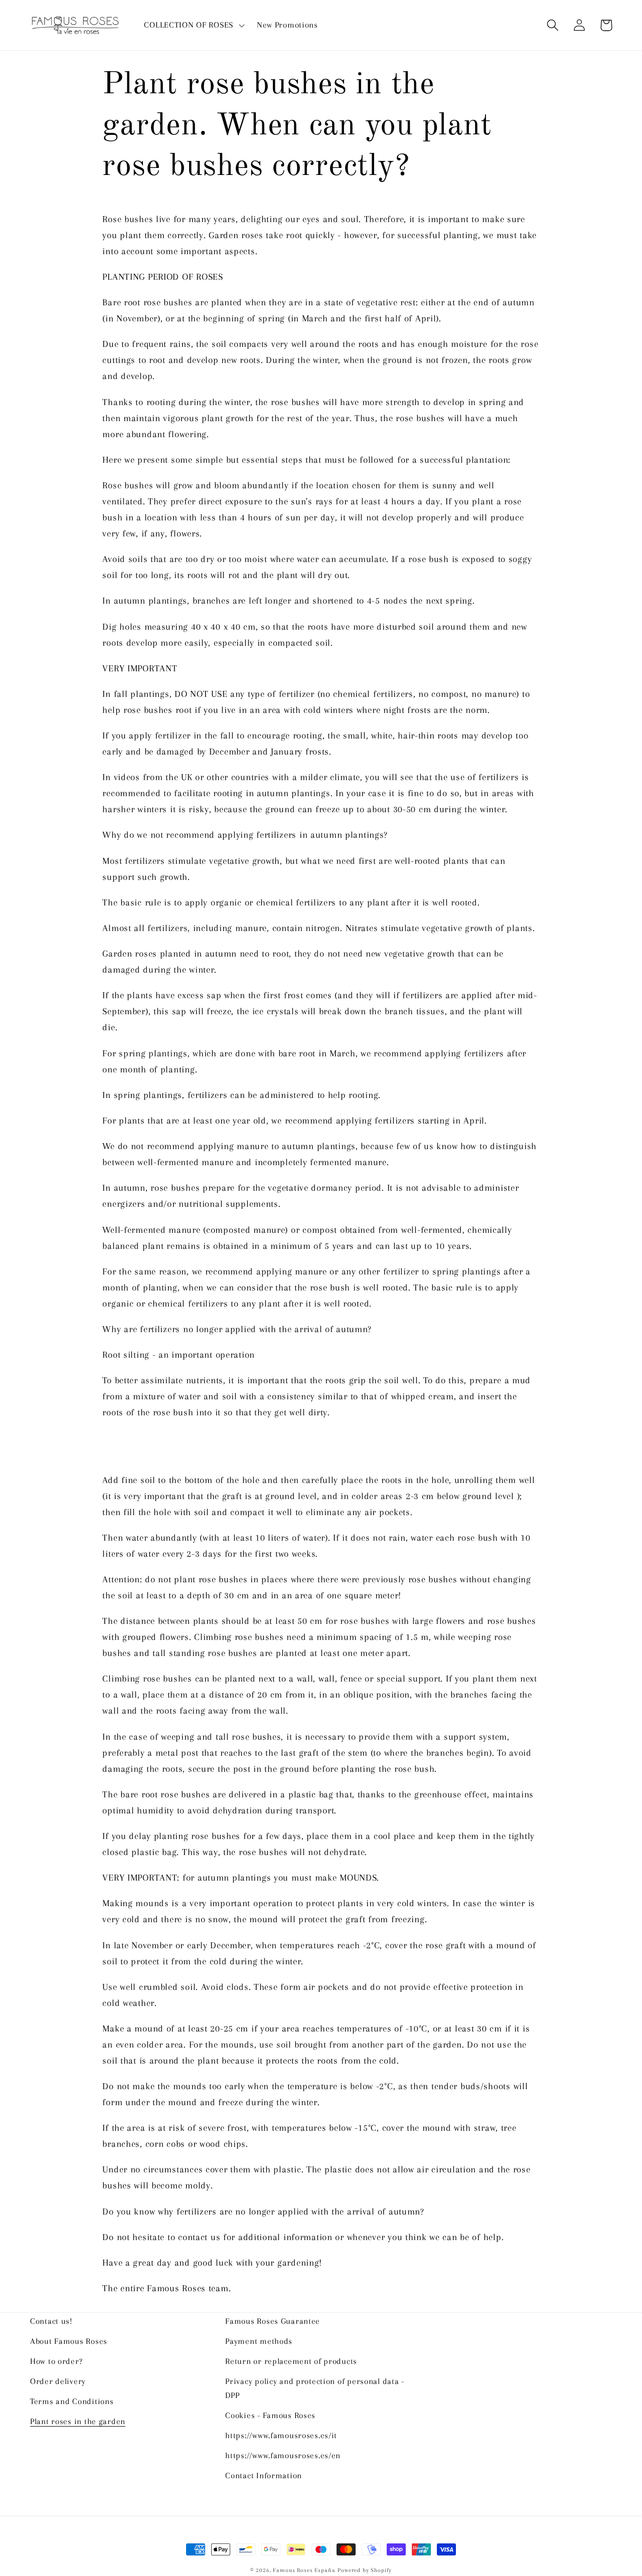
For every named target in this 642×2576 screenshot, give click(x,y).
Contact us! (51, 2321)
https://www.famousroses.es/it (281, 2435)
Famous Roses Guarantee (273, 2321)
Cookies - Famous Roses (270, 2415)
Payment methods (259, 2341)
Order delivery (58, 2381)
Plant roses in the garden (78, 2421)
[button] (193, 25)
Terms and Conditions (72, 2401)
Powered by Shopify (365, 2570)
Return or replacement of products (291, 2361)
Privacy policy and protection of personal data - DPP (315, 2388)
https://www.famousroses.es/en (283, 2455)
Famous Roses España (304, 2570)
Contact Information (264, 2475)
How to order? (56, 2361)
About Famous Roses (69, 2341)
